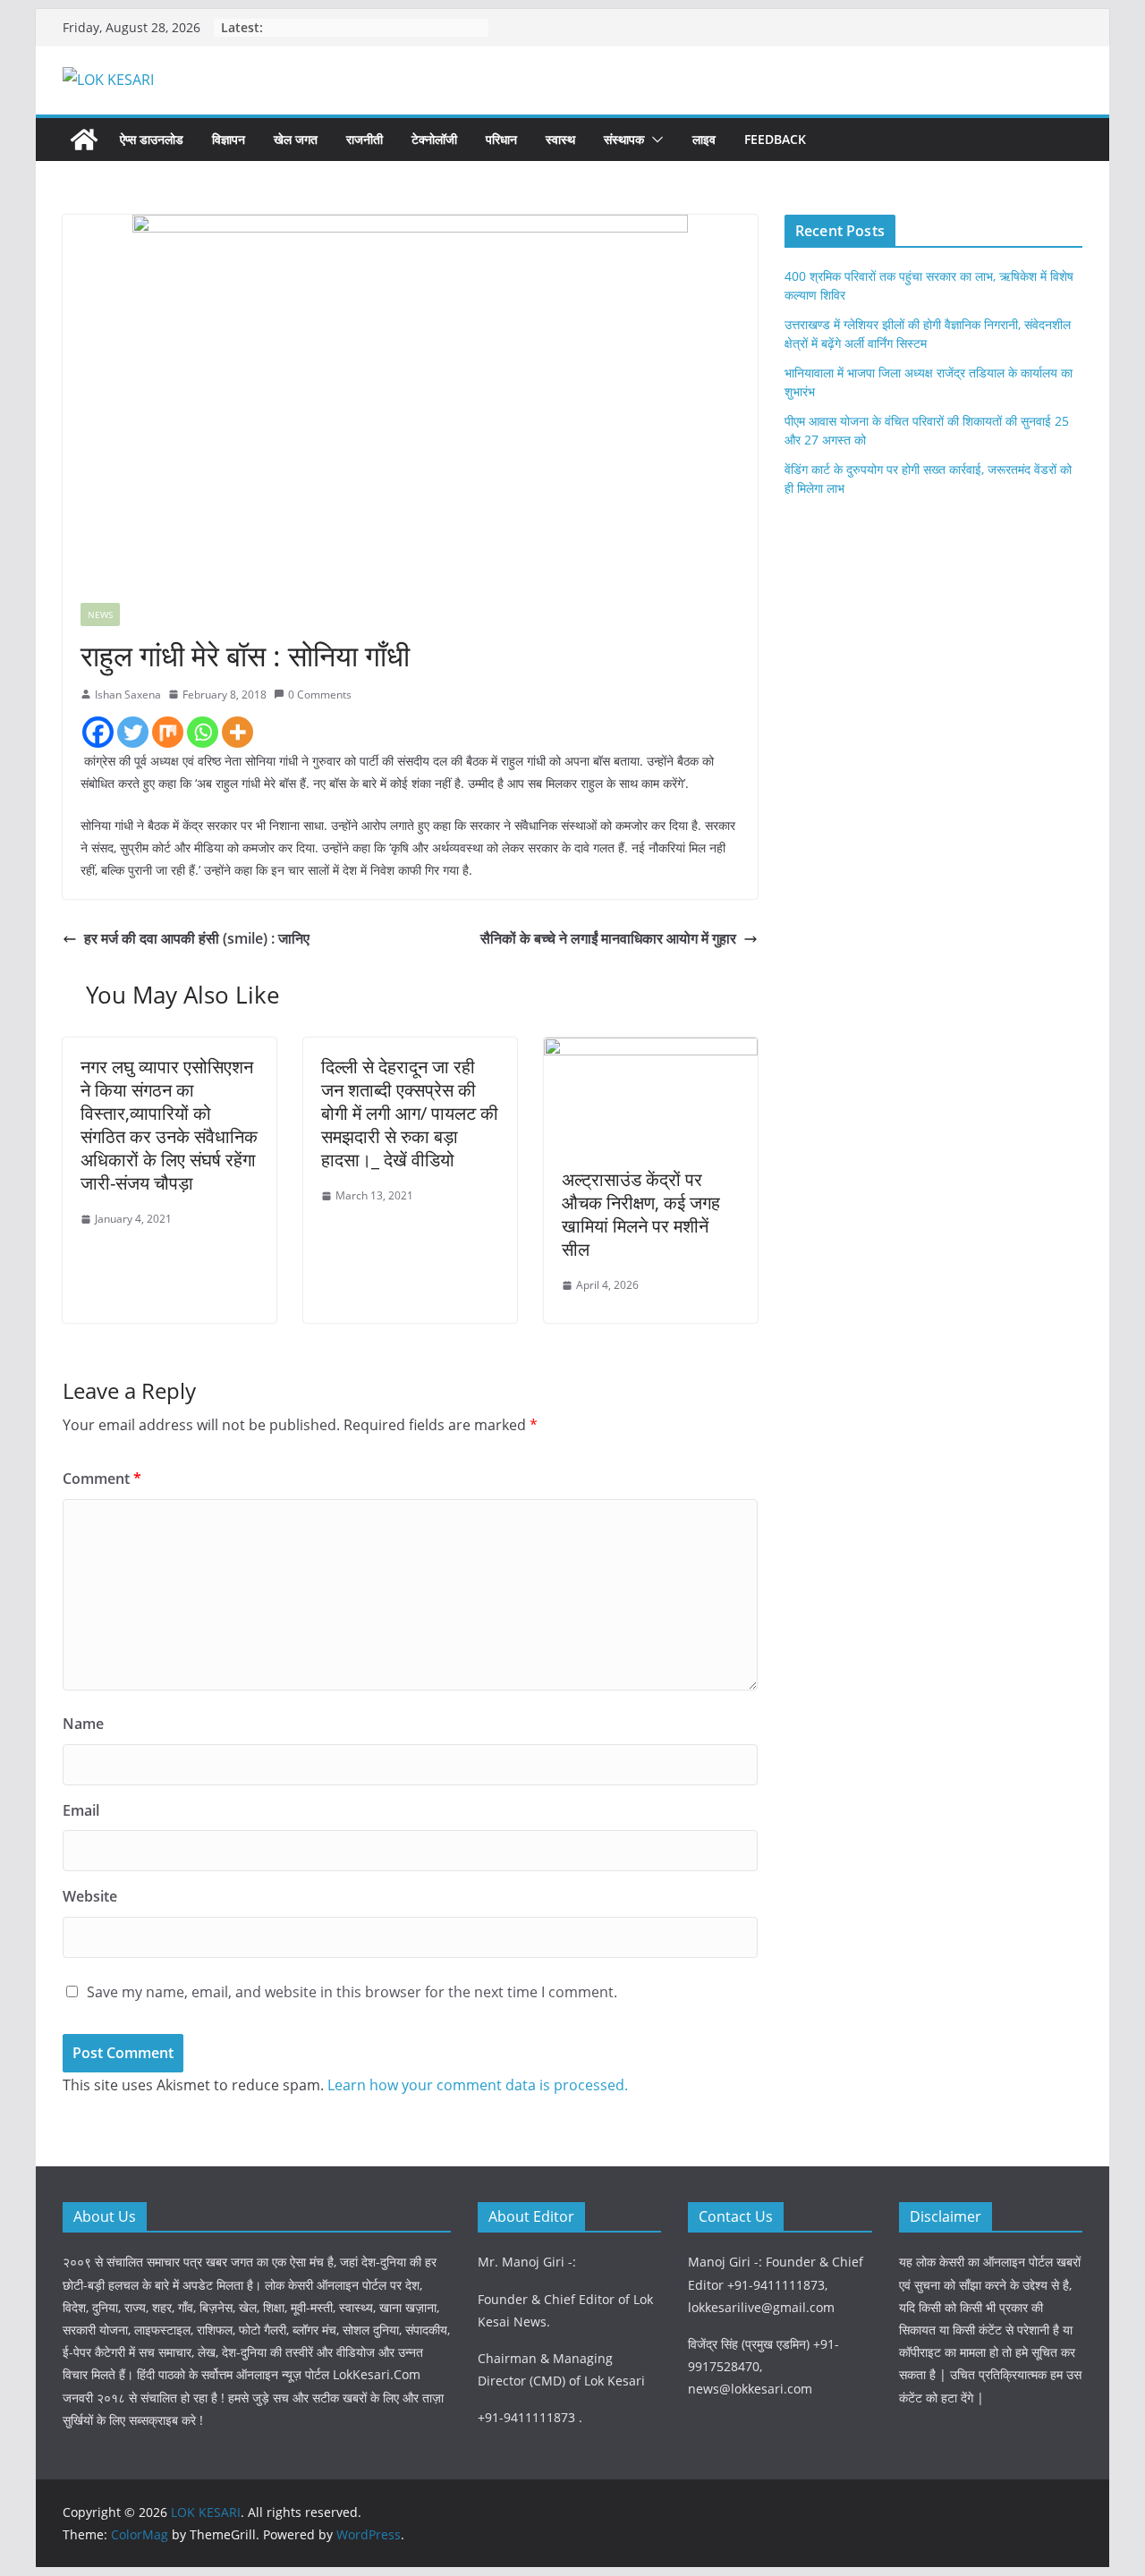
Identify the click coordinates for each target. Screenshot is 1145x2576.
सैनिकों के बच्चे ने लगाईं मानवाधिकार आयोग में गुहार (608, 938)
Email (81, 1810)
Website (90, 1896)
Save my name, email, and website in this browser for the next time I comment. (352, 1992)
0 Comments (320, 695)
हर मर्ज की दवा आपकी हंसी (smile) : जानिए (197, 938)
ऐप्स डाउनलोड (152, 139)
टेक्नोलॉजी (434, 139)
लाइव (704, 139)
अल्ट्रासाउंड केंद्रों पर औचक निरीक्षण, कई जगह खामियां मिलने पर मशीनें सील (641, 1214)
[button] (654, 140)
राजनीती (365, 139)
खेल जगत (296, 139)
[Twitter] (133, 732)
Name (83, 1724)
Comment (102, 1479)
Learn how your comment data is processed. (478, 2085)
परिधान (501, 139)
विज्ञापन (229, 139)
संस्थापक (624, 139)
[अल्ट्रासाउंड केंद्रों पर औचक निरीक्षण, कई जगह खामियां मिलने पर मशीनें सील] (651, 1050)
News (100, 614)
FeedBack (775, 139)
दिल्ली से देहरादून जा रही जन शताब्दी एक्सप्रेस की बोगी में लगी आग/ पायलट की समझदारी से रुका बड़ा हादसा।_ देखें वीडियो (410, 1113)
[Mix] (168, 732)
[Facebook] (98, 732)
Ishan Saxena (128, 695)
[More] (237, 732)
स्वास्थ (560, 139)
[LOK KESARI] (84, 140)
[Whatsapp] (203, 732)
